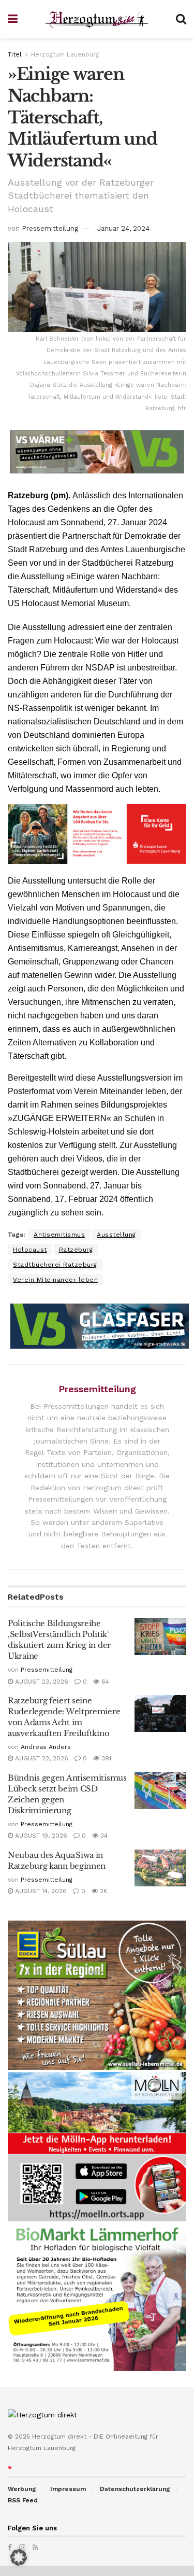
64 (104, 1682)
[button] (19, 2557)
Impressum (68, 2489)
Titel (15, 54)
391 (105, 1758)
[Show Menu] (13, 19)
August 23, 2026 (41, 1682)
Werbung (22, 2489)
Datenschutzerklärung (135, 2489)
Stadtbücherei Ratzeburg (55, 1265)
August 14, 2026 (40, 1891)
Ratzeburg (76, 1250)
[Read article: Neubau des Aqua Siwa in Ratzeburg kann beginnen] (160, 1868)
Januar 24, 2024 (123, 228)
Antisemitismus (59, 1235)
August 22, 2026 (41, 1758)
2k (103, 1891)
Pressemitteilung (50, 228)
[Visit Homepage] (97, 19)
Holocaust (30, 1250)
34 (103, 1836)
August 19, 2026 (40, 1836)
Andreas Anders (46, 1747)
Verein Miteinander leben (55, 1280)
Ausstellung (116, 1235)
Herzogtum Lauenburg (65, 54)
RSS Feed (23, 2500)
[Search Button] (181, 19)
